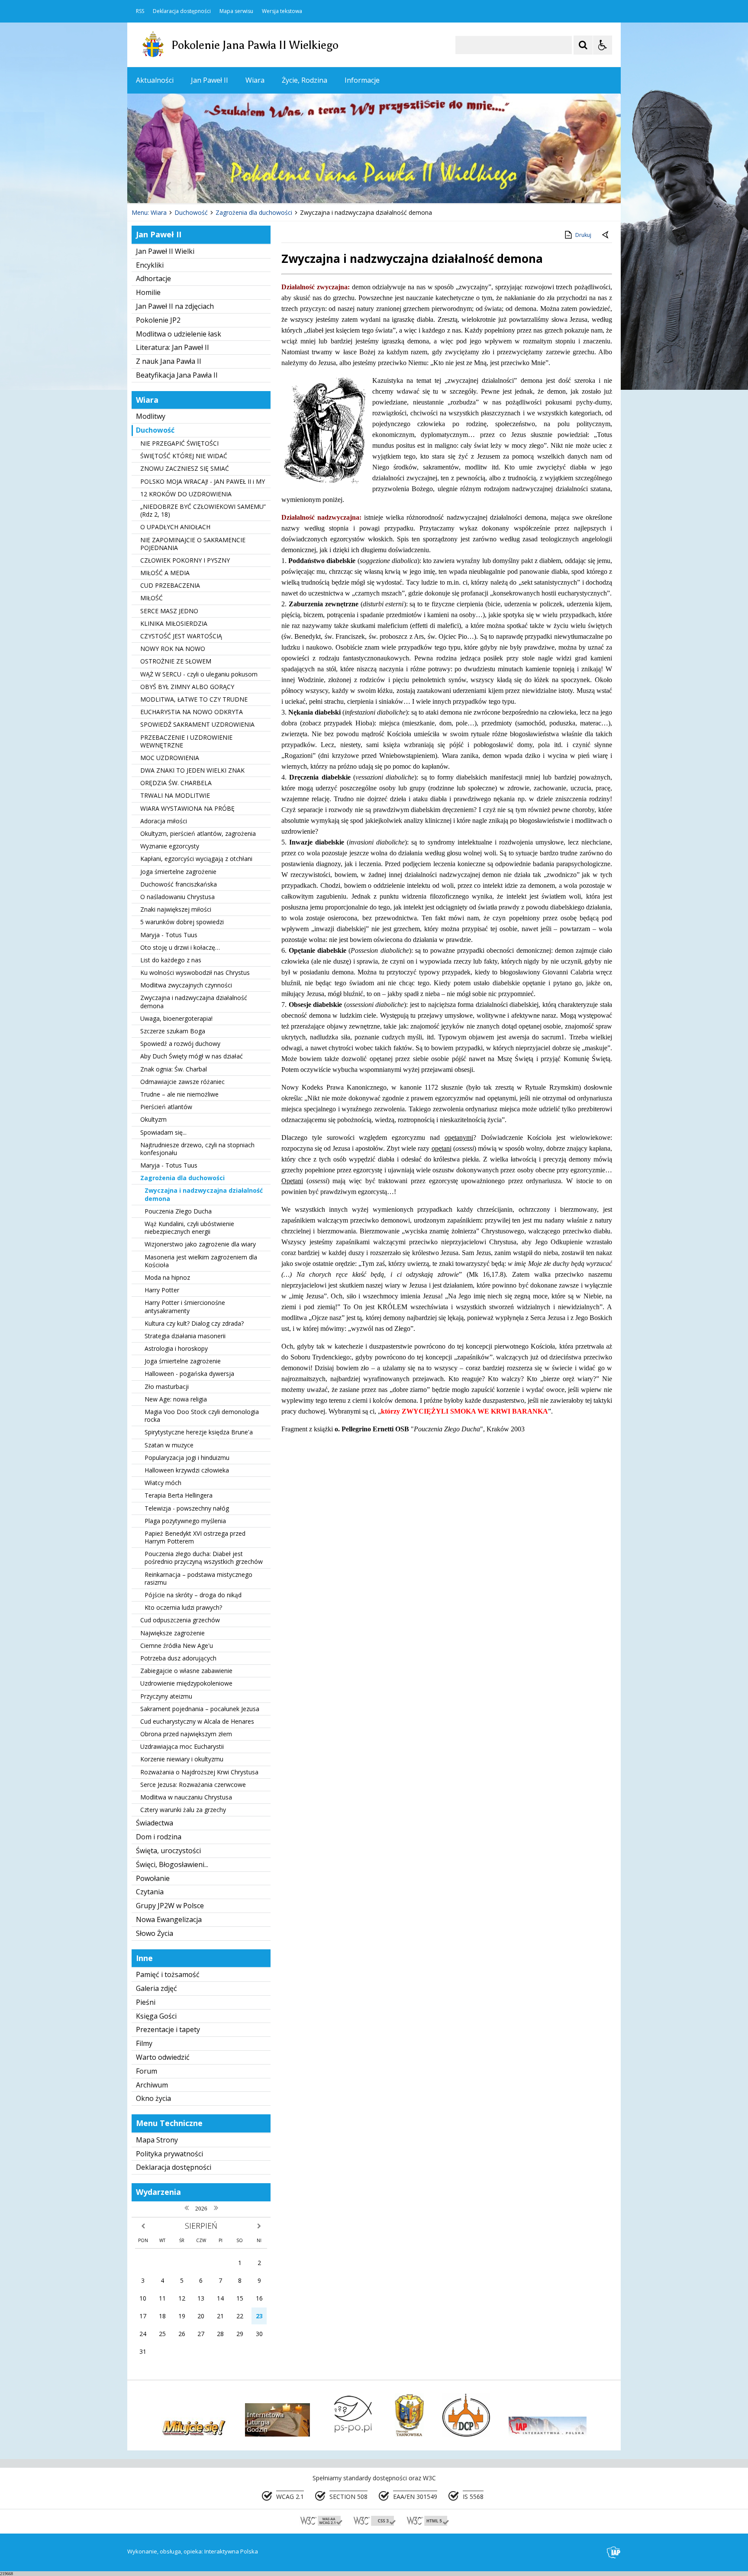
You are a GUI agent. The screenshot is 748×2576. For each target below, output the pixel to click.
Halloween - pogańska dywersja (189, 1374)
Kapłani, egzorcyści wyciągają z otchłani (196, 859)
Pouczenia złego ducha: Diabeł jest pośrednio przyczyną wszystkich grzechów (204, 1558)
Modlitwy (151, 416)
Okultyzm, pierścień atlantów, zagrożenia (198, 833)
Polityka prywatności (169, 2154)
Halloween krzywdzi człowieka (187, 1470)
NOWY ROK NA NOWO (173, 649)
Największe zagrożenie (172, 1633)
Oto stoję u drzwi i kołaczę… (180, 947)
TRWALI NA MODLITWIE (175, 795)
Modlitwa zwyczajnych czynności (186, 985)
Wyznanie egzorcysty (170, 846)
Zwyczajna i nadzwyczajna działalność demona (194, 1002)
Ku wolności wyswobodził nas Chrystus (195, 972)
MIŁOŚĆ (152, 598)
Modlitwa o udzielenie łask (179, 334)
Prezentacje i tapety (168, 2029)
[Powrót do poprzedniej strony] (606, 235)
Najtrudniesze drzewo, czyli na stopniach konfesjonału (197, 1149)
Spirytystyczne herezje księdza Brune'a (199, 1432)
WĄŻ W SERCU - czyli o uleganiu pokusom (199, 674)
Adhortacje (153, 278)
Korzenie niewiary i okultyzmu (182, 1759)
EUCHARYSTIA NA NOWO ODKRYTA (192, 712)
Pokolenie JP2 (158, 320)
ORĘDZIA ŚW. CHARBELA (176, 783)
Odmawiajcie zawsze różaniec (182, 1082)
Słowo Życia (155, 1933)
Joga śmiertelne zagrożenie (178, 872)
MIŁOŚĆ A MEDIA (165, 573)
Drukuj (583, 235)
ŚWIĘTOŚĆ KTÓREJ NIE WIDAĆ (184, 456)
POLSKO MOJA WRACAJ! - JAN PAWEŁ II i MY (203, 481)
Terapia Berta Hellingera (179, 1495)
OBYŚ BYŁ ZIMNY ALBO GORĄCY (187, 687)
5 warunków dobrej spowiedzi (182, 922)
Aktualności (155, 80)
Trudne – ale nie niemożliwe (179, 1094)
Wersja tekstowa (282, 11)
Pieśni (146, 2002)
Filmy (144, 2043)
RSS (140, 11)
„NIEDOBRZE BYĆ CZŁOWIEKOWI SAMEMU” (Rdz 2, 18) (203, 510)
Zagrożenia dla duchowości (182, 1178)
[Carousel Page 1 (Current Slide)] (211, 186)
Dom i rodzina (159, 1837)
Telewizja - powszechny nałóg (187, 1508)
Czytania (150, 1892)
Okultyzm (153, 1119)
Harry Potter (162, 1290)
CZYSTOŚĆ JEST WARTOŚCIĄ (181, 636)
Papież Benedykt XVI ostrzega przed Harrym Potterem (195, 1537)
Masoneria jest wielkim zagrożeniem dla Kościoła (201, 1261)
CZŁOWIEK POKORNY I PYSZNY (185, 560)
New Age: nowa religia (176, 1399)
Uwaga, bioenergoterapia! (176, 1018)
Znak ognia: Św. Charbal (174, 1069)
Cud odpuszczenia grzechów (180, 1620)
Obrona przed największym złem (186, 1734)
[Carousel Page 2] (220, 186)
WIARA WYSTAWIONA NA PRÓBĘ (187, 808)
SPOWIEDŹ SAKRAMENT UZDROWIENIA (197, 724)
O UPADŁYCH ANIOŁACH (175, 527)
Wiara (255, 80)
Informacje (362, 80)
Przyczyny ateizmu (166, 1696)
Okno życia (153, 2098)
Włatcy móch (163, 1483)
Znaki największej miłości (176, 909)
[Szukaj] (583, 45)
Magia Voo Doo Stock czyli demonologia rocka (202, 1416)
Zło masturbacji (167, 1387)
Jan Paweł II (210, 80)
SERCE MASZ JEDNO (169, 611)
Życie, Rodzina (305, 80)
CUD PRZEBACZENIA (170, 585)
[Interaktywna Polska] (614, 2552)
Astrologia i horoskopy (176, 1348)
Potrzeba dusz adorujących (178, 1658)
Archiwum (152, 2085)
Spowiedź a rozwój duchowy (180, 1044)
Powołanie (153, 1878)
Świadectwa (155, 1823)
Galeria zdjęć (156, 1988)
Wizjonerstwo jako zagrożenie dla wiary (200, 1244)
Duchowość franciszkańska (179, 884)
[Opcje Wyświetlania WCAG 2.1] (603, 45)
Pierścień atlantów (166, 1107)
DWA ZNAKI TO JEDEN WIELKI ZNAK (192, 770)
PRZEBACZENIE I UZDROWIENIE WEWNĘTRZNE (186, 741)
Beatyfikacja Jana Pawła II (177, 375)
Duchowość (155, 430)
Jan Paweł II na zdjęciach (175, 306)
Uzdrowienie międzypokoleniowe (186, 1683)
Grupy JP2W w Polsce (170, 1906)
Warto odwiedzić (163, 2057)
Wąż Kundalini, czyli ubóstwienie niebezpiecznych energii (189, 1228)
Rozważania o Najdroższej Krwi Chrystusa (199, 1772)
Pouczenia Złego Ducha (178, 1211)
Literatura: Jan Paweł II (172, 347)
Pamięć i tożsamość (168, 1974)
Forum (147, 2071)
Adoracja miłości (164, 821)
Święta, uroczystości (168, 1851)
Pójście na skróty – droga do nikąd (193, 1595)
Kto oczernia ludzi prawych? (183, 1607)
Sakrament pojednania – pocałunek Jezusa (200, 1709)
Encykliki (150, 265)
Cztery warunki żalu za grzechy (183, 1810)
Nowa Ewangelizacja (169, 1919)
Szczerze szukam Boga (173, 1031)
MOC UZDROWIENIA (170, 758)
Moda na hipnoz (167, 1277)
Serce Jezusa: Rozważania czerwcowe (193, 1785)
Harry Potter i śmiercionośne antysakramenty (185, 1306)
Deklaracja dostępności (182, 11)
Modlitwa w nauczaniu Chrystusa (186, 1797)
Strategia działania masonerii (185, 1336)
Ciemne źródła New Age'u (177, 1646)
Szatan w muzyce (169, 1445)
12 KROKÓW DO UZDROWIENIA (186, 494)
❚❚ (145, 186)
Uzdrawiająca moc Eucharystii (182, 1746)
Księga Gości (156, 2016)
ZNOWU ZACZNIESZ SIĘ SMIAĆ (185, 468)
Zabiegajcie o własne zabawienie (186, 1671)
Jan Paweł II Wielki (165, 251)
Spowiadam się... (163, 1132)
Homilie (148, 292)
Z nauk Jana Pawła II (169, 361)
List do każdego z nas (171, 960)
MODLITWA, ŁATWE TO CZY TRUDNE (194, 699)
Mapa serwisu (236, 11)
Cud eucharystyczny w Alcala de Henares (197, 1721)
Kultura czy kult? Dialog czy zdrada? (194, 1323)
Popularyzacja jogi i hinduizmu (187, 1458)
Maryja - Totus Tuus (169, 935)
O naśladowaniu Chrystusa (177, 897)
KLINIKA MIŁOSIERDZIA (174, 623)
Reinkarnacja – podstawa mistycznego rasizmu (198, 1578)
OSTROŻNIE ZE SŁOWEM (176, 661)
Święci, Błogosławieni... (172, 1864)
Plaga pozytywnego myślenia (185, 1521)
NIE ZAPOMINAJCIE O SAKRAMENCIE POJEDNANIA (193, 544)
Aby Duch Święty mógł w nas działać (192, 1056)
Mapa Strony (157, 2140)
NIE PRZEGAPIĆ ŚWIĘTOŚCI (179, 443)
